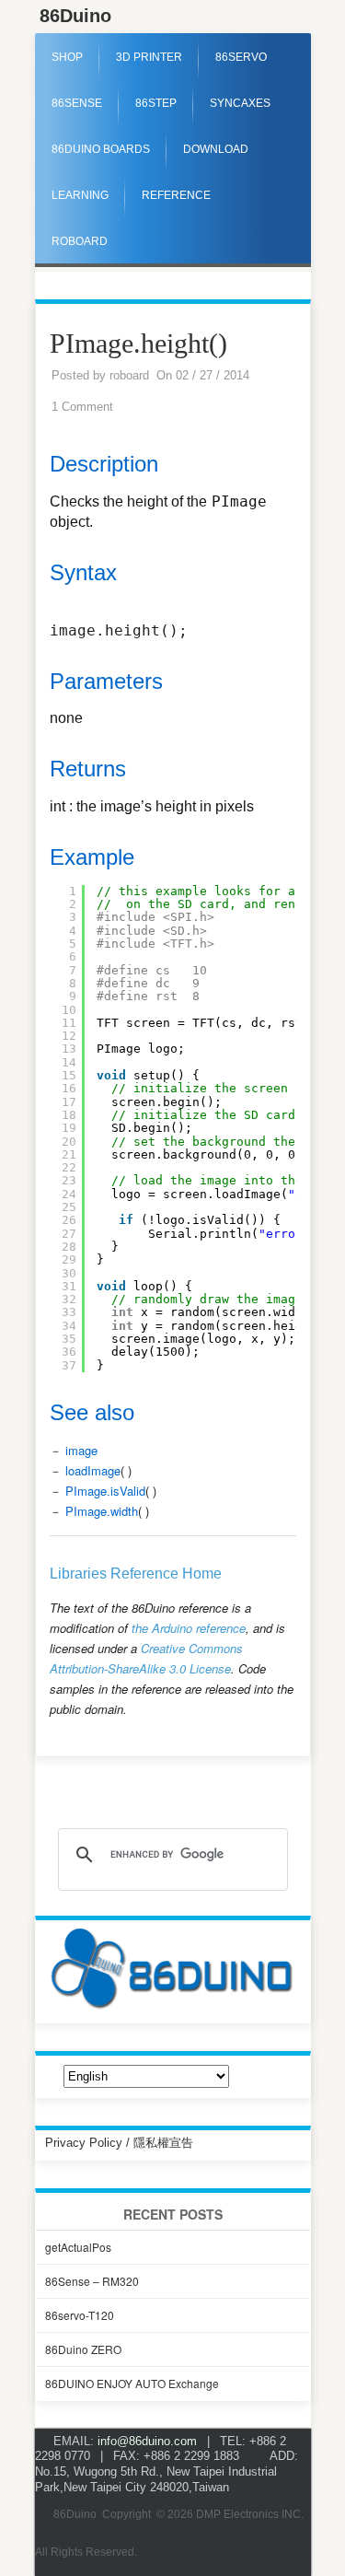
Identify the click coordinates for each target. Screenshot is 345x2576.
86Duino (75, 16)
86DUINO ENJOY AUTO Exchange (132, 2383)
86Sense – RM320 (92, 2281)
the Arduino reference (189, 1628)
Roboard (80, 241)
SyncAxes (240, 103)
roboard (129, 375)
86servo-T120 (80, 2315)
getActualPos (78, 2247)
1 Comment (82, 407)
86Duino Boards (101, 149)
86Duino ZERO (83, 2349)
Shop (67, 57)
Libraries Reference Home (136, 1574)
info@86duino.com (147, 2441)
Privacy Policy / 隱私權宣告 (119, 2143)
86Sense (77, 103)
